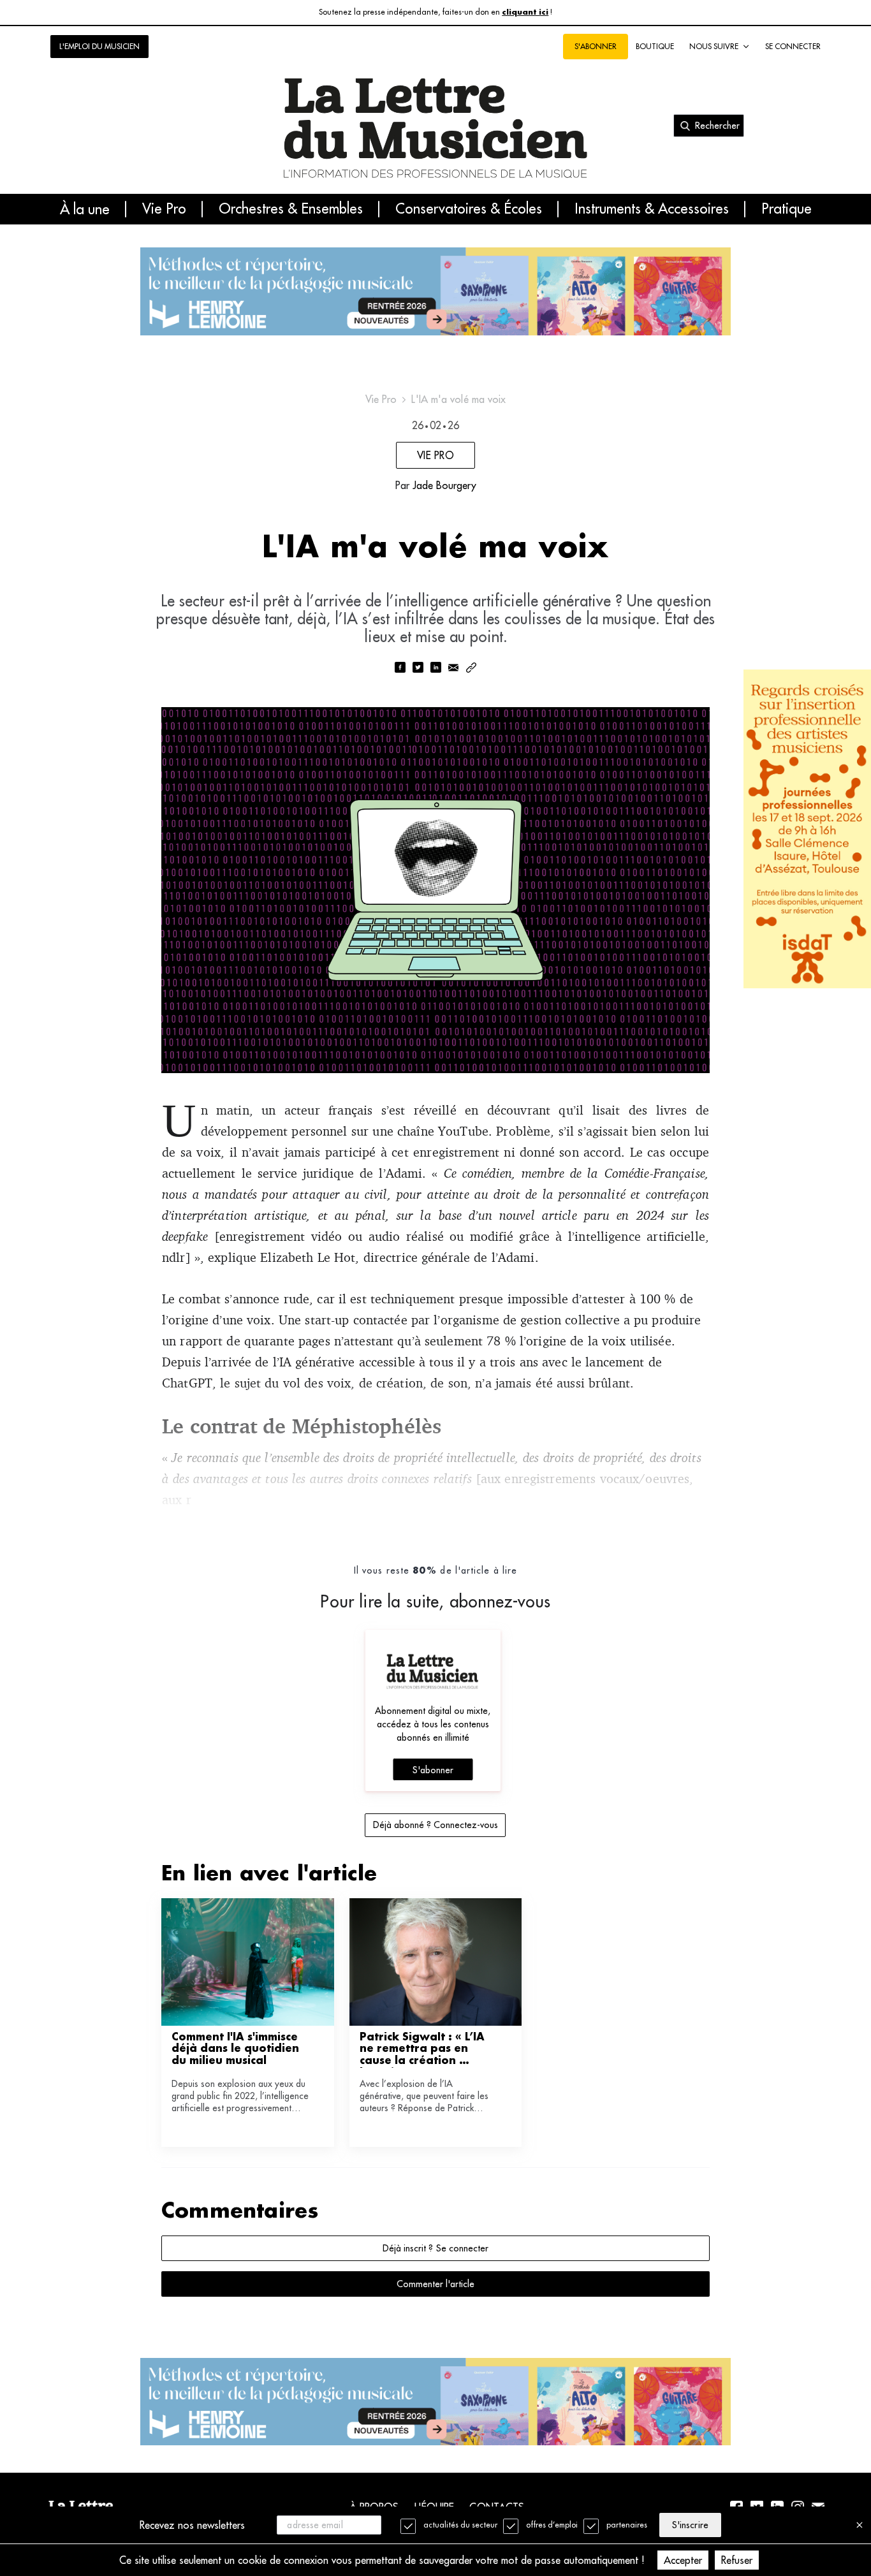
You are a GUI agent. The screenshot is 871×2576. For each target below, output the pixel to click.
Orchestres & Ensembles (291, 209)
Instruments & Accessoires (652, 209)
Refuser (737, 2560)
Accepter (683, 2560)
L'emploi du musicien (99, 46)
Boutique (655, 46)
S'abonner (433, 1770)
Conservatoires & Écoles (469, 209)
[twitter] (418, 669)
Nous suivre (714, 46)
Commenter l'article (435, 2284)
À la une (85, 209)
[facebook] (400, 669)
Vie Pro (164, 209)
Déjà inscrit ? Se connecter (435, 2248)
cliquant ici (525, 12)
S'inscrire (690, 2525)
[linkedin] (435, 669)
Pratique (787, 209)
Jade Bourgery (444, 485)
